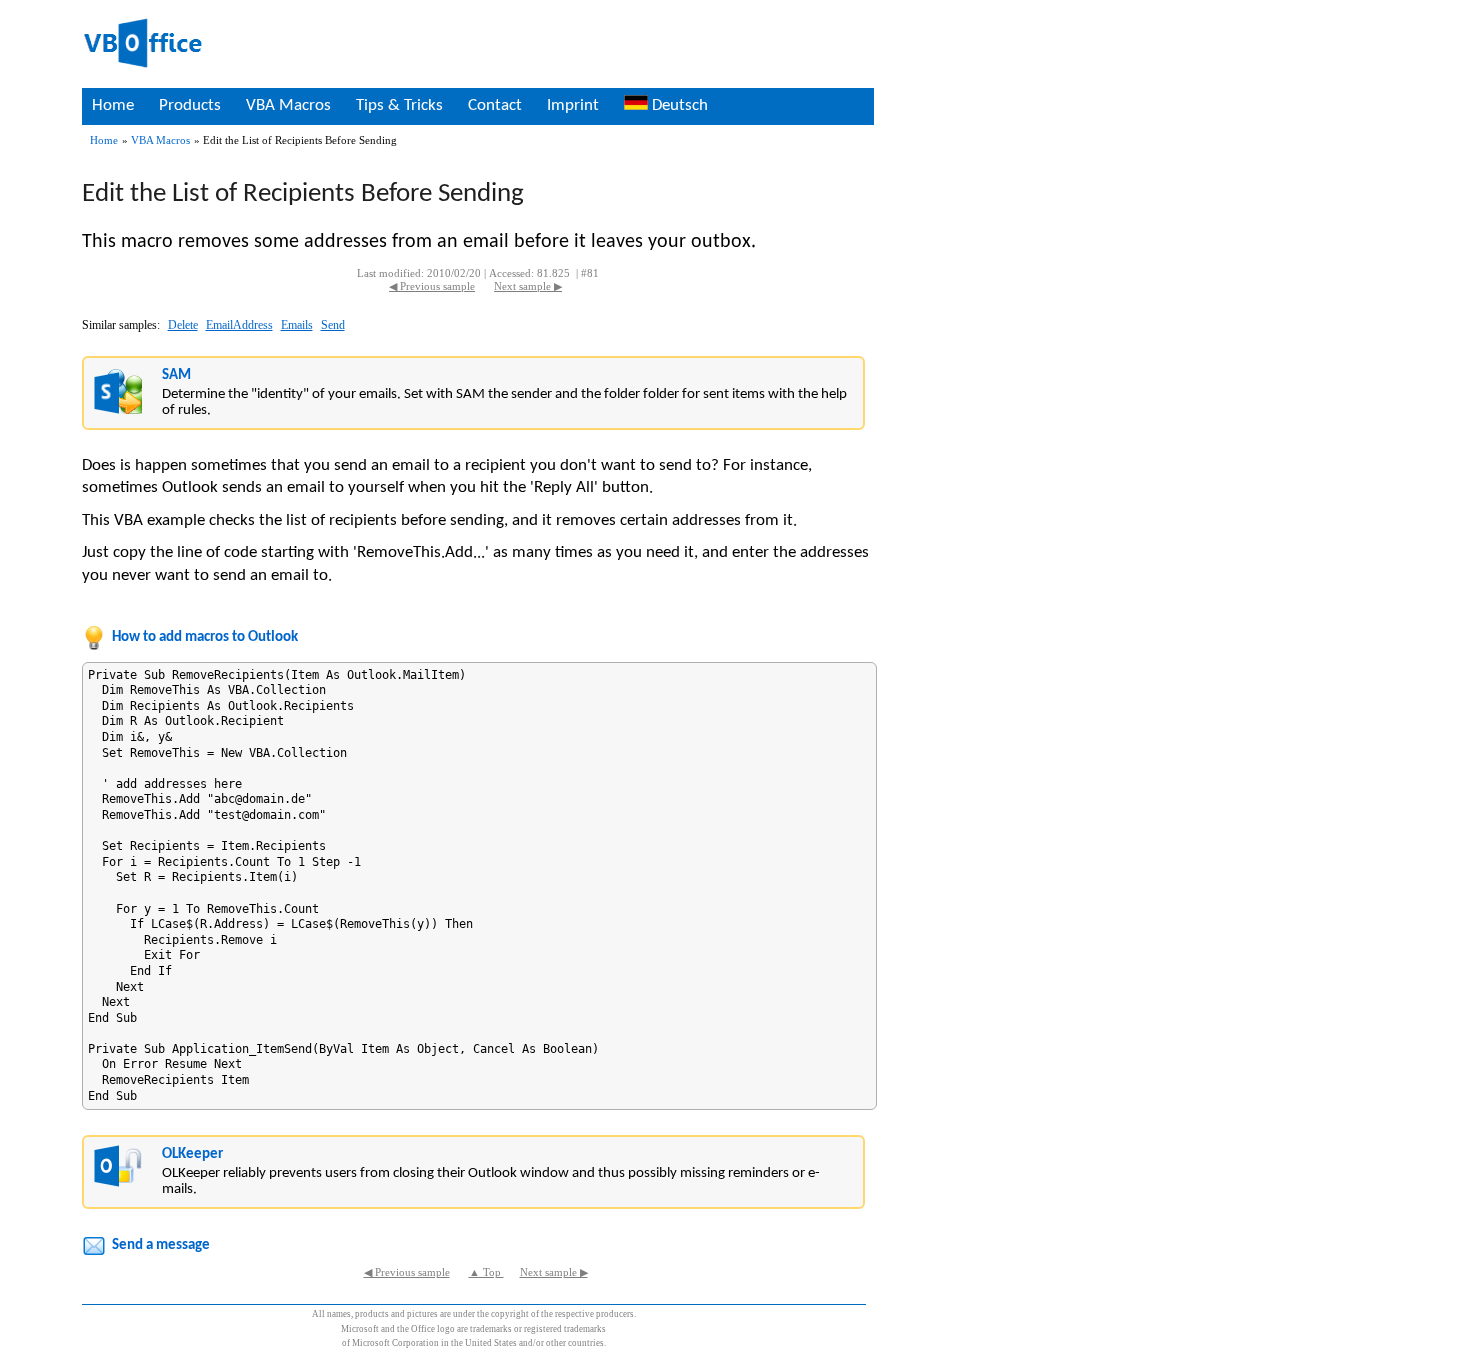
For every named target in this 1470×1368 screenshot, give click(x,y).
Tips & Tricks (399, 105)
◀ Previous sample (432, 286)
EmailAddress (239, 325)
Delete (183, 325)
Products (190, 105)
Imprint (573, 105)
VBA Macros (288, 105)
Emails (297, 325)
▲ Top (486, 1272)
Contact (495, 105)
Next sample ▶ (528, 286)
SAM (176, 375)
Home (113, 105)
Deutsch (678, 105)
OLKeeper (192, 1154)
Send (333, 325)
